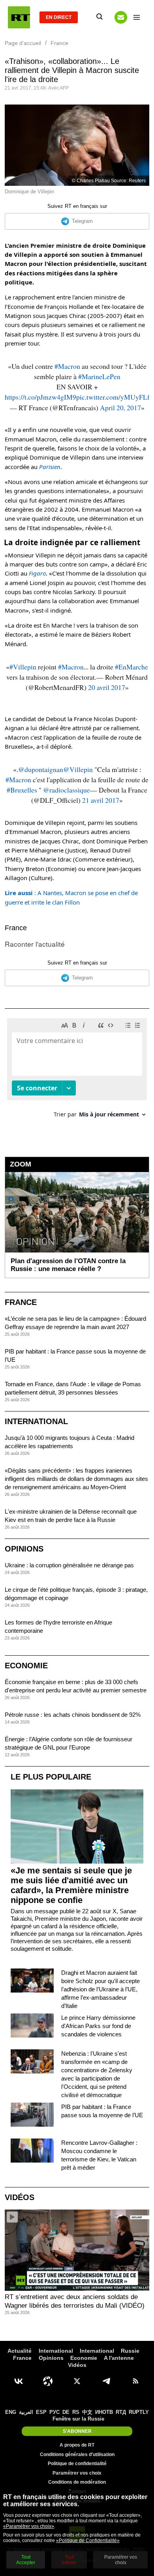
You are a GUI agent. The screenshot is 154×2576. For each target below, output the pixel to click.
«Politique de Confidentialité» (88, 2540)
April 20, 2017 (120, 408)
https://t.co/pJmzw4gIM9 (40, 397)
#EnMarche (131, 667)
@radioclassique (67, 790)
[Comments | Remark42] (77, 1071)
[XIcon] (77, 2381)
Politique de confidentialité (77, 2464)
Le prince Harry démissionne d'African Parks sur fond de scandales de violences (98, 2026)
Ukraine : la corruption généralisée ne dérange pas (69, 1565)
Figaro (37, 573)
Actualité (20, 2351)
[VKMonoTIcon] (19, 2381)
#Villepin (23, 667)
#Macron (67, 366)
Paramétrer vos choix (77, 2473)
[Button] (121, 17)
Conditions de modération (77, 2482)
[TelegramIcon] (106, 2381)
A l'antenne (119, 2358)
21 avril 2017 (101, 800)
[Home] (19, 17)
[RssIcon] (135, 2381)
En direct (59, 17)
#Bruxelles (22, 790)
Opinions (24, 1549)
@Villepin (78, 769)
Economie (26, 1666)
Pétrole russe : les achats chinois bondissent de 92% (73, 1715)
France (16, 928)
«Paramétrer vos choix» (29, 2526)
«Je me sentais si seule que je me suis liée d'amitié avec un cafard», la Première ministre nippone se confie (71, 1885)
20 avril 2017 (107, 687)
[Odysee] (48, 2381)
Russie (130, 2351)
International (36, 1421)
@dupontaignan (41, 769)
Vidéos (20, 2197)
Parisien (50, 467)
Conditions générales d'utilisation (77, 2454)
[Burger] (137, 17)
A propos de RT (77, 2445)
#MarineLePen (99, 376)
